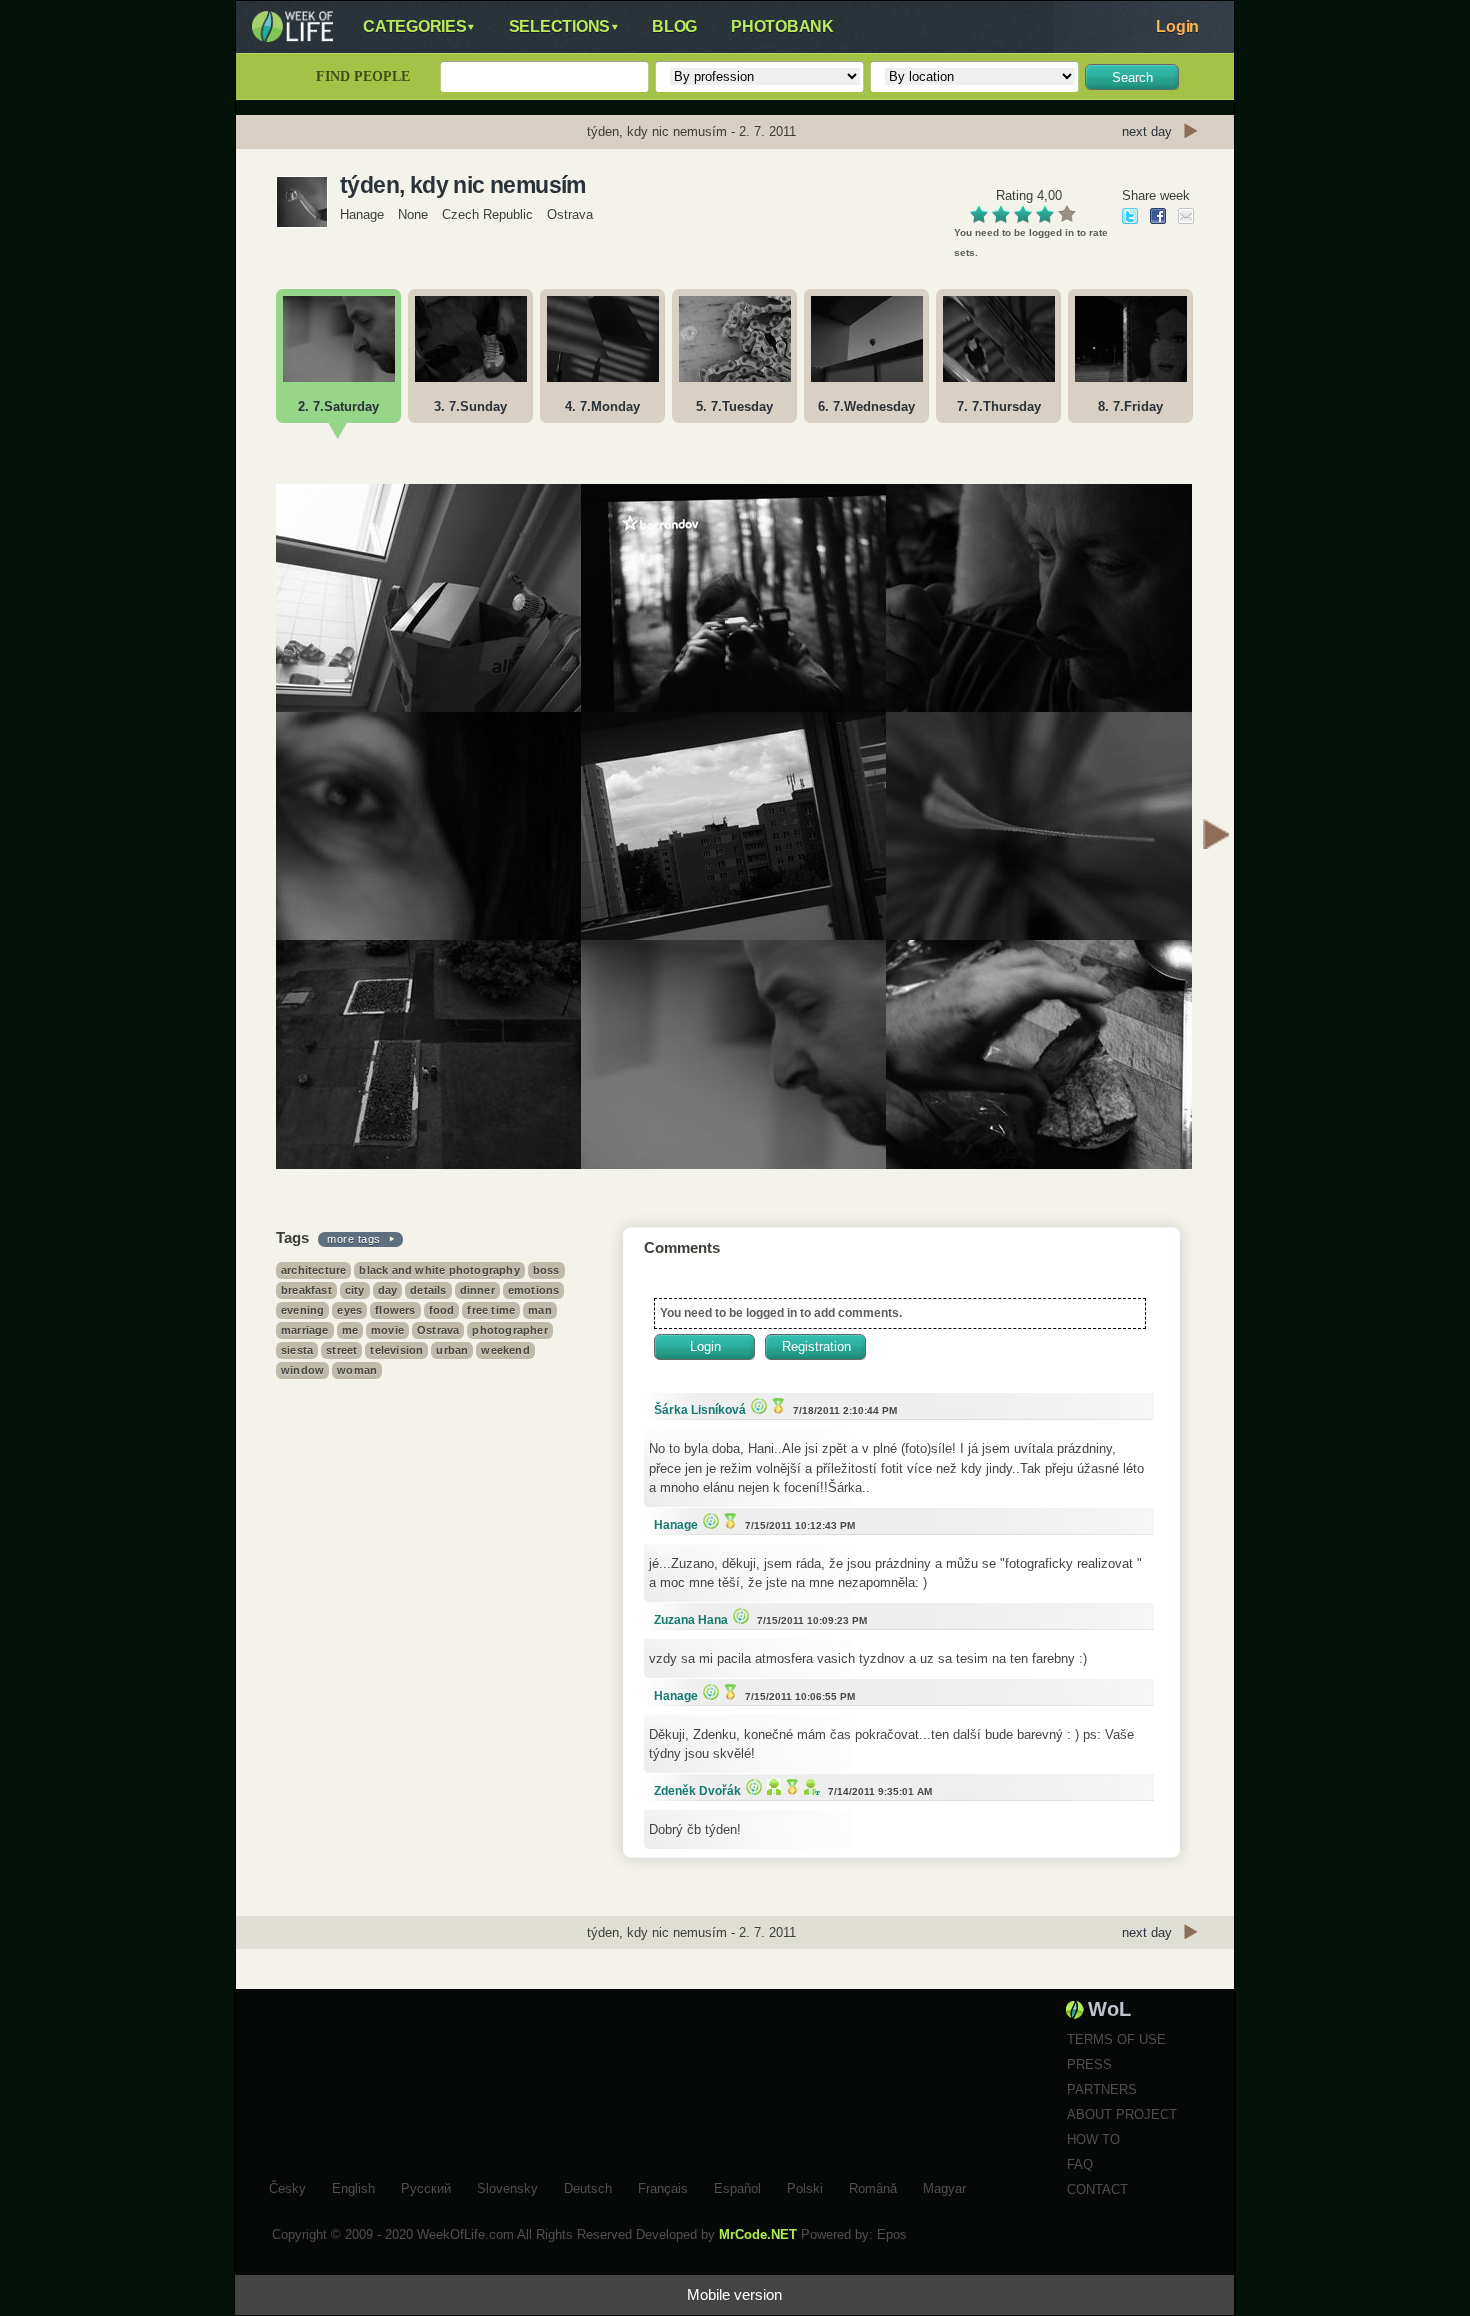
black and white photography (439, 1270)
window (302, 1370)
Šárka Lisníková (700, 1410)
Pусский (426, 2186)
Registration (816, 1346)
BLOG (674, 26)
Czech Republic (487, 214)
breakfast (306, 1290)
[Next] (1216, 837)
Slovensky (507, 2186)
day (388, 1290)
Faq (1080, 2164)
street (341, 1350)
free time (491, 1310)
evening (302, 1310)
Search (1132, 77)
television (396, 1350)
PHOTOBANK (782, 26)
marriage (305, 1330)
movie (387, 1330)
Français (663, 2186)
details (428, 1290)
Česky (287, 2186)
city (355, 1290)
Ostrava (438, 1330)
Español (737, 2186)
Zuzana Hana (691, 1620)
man (540, 1310)
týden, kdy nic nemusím (463, 185)
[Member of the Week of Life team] (809, 1786)
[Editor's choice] (756, 1405)
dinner (477, 1290)
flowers (395, 1310)
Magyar (944, 2186)
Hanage (364, 214)
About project (1122, 2114)
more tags (354, 1239)
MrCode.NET (758, 2234)
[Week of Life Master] (776, 1405)
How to (1093, 2139)
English (353, 2186)
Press (1089, 2064)
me (350, 1330)
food (442, 1310)
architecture (313, 1270)
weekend (505, 1350)
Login (1177, 26)
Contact (1097, 2189)
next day (1147, 131)
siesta (297, 1350)
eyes (349, 1310)
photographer (509, 1330)
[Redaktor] (771, 1786)
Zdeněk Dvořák (697, 1791)
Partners (1102, 2089)
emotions (534, 1290)
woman (357, 1370)
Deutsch (588, 2186)
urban (452, 1350)
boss (546, 1270)
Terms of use (1116, 2039)
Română (873, 2186)
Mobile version (734, 2294)
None (413, 214)
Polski (805, 2186)
